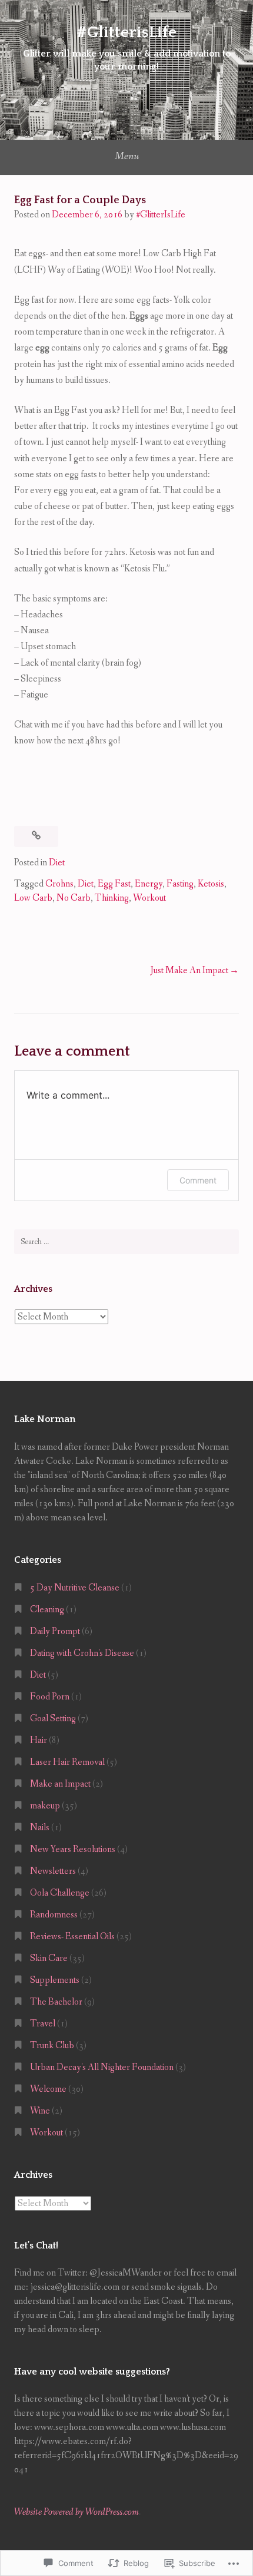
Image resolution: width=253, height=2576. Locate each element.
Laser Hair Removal (67, 1762)
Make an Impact (60, 1784)
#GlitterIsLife (161, 215)
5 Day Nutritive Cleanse (75, 1588)
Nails (40, 1828)
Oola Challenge (60, 1893)
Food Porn (50, 1697)
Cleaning (47, 1610)
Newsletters (53, 1871)
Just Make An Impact (189, 970)
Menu (127, 156)
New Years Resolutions (73, 1849)
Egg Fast (114, 884)
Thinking (112, 898)
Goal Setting (53, 1719)
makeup (45, 1806)
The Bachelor (56, 2002)
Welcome (48, 2089)
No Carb (74, 898)
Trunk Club (52, 2046)
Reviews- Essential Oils (72, 1937)
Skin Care (49, 1958)
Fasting (180, 884)
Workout (149, 898)
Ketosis (211, 884)
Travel (43, 2024)
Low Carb (33, 898)
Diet (57, 863)
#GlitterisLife (126, 32)
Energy (149, 884)
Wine (40, 2111)
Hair (39, 1740)
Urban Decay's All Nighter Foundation (102, 2067)
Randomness (54, 1915)
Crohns (59, 884)
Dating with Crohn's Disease (82, 1653)
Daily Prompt (55, 1631)
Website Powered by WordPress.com (76, 2512)
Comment (198, 1180)
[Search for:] (126, 1242)
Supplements (55, 1980)
